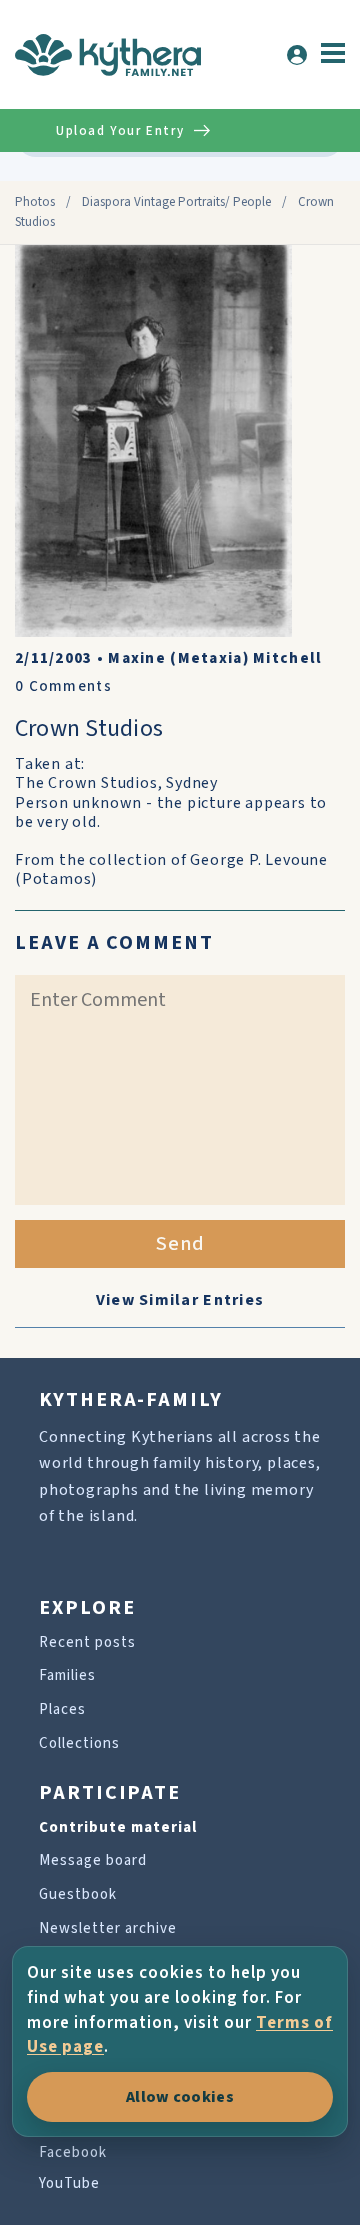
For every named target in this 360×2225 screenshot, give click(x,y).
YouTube (69, 2183)
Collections (79, 1743)
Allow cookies (180, 2097)
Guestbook (78, 1894)
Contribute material (118, 1827)
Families (67, 1675)
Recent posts (87, 1642)
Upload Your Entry (120, 131)
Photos (35, 202)
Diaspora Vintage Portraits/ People (176, 202)
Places (62, 1709)
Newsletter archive (108, 1928)
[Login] (297, 55)
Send (180, 1244)
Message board (93, 1860)
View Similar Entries (180, 1300)
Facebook (73, 2152)
